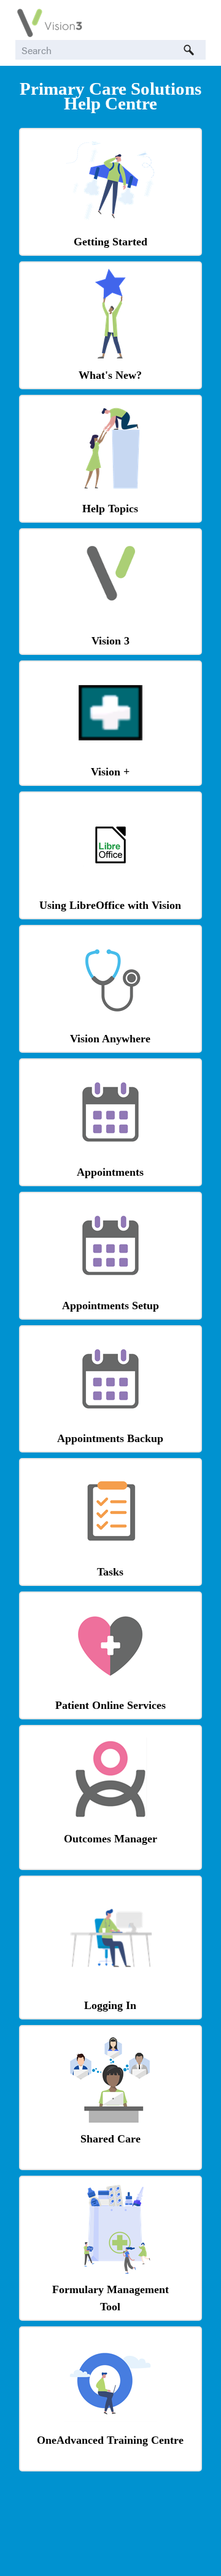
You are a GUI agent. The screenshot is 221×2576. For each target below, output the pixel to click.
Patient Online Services (110, 1705)
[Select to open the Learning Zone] (110, 2423)
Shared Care (110, 2139)
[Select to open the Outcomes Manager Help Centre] (110, 1821)
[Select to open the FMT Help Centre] (110, 2272)
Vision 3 (110, 641)
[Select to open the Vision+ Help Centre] (110, 737)
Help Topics (110, 509)
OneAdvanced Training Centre (110, 2440)
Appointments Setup (110, 1306)
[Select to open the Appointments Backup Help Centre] (110, 1421)
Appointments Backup (110, 1438)
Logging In (110, 2005)
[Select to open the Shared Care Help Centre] (110, 2121)
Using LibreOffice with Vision (110, 905)
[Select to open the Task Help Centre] (110, 1554)
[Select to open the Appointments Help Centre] (110, 1155)
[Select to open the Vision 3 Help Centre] (110, 606)
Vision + (110, 772)
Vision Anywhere (110, 1039)
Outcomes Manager (110, 1839)
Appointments (110, 1172)
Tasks (110, 1572)
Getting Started (110, 242)
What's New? (110, 375)
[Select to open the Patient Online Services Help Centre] (110, 1688)
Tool (110, 2307)
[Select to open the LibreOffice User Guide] (110, 869)
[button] (188, 50)
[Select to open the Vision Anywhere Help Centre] (110, 1021)
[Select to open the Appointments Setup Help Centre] (110, 1288)
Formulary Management (110, 2289)
